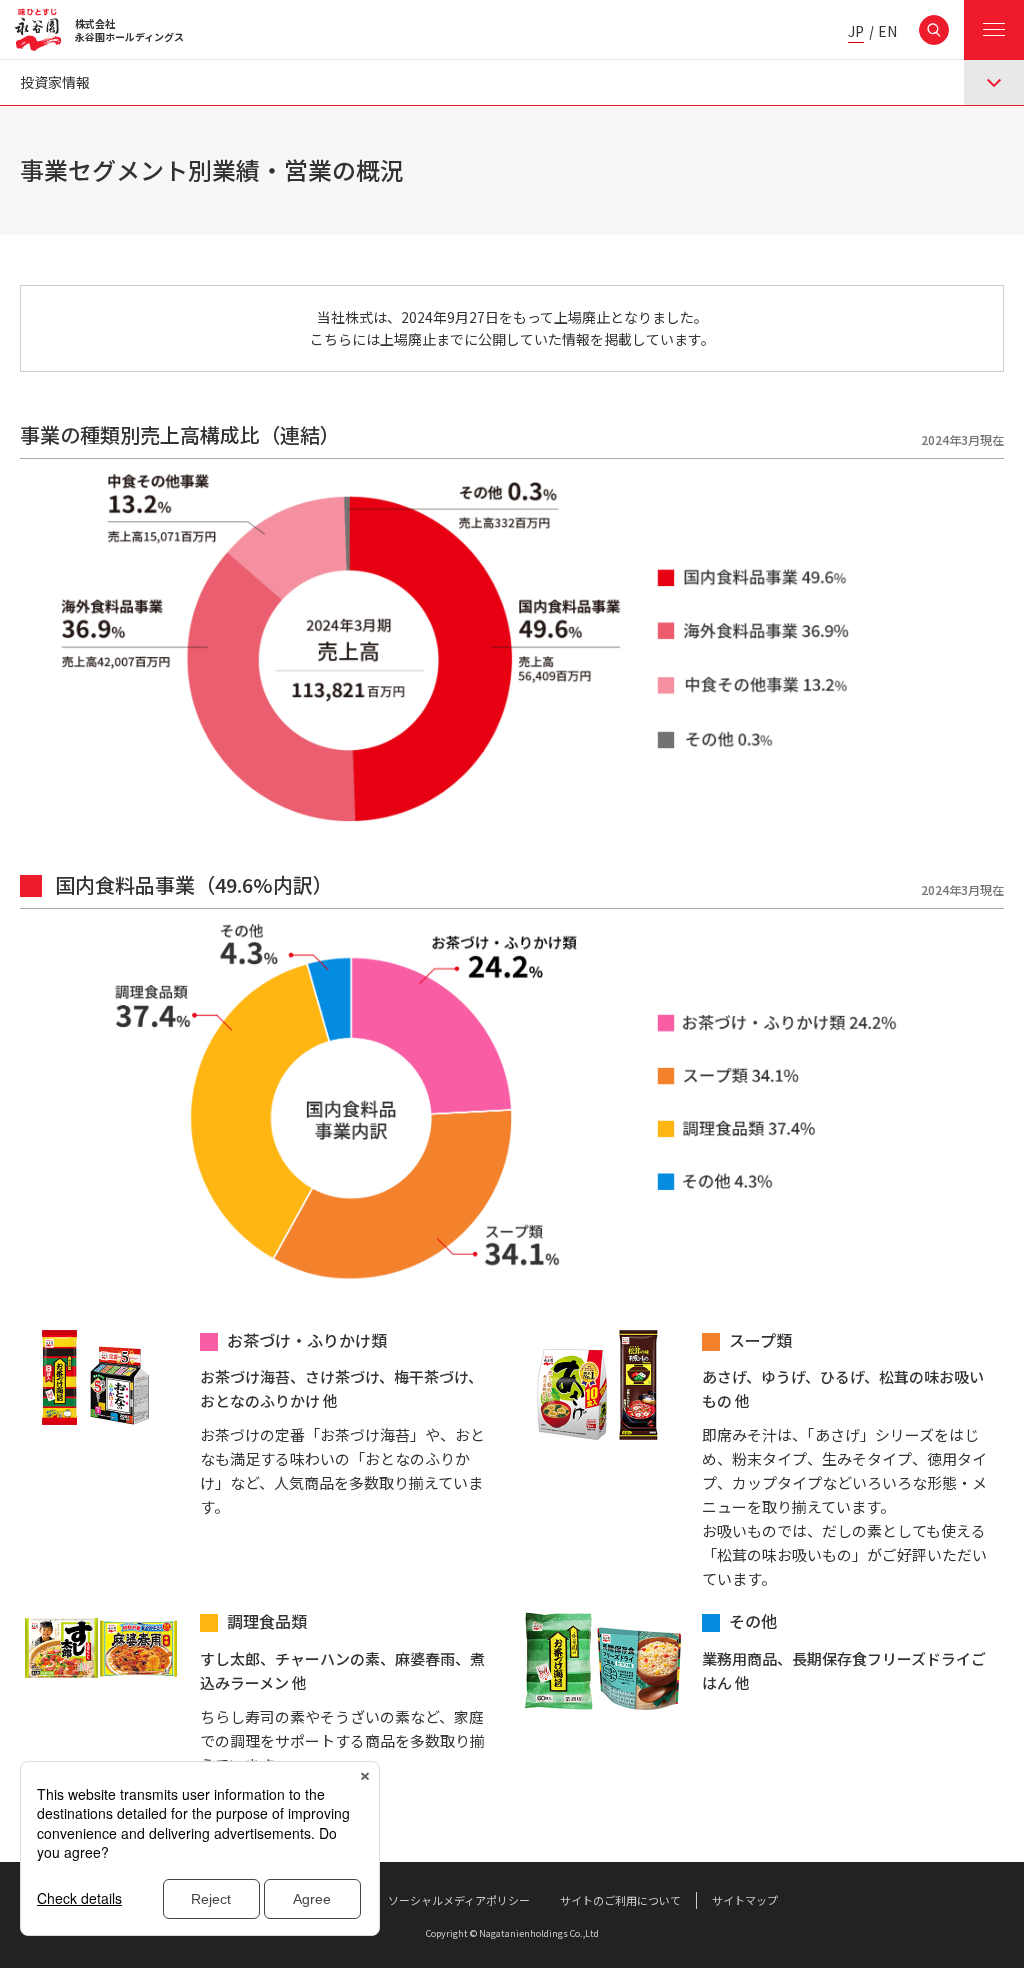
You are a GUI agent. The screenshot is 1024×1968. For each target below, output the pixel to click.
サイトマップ (745, 1900)
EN (887, 32)
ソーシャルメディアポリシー (459, 1900)
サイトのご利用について (620, 1900)
